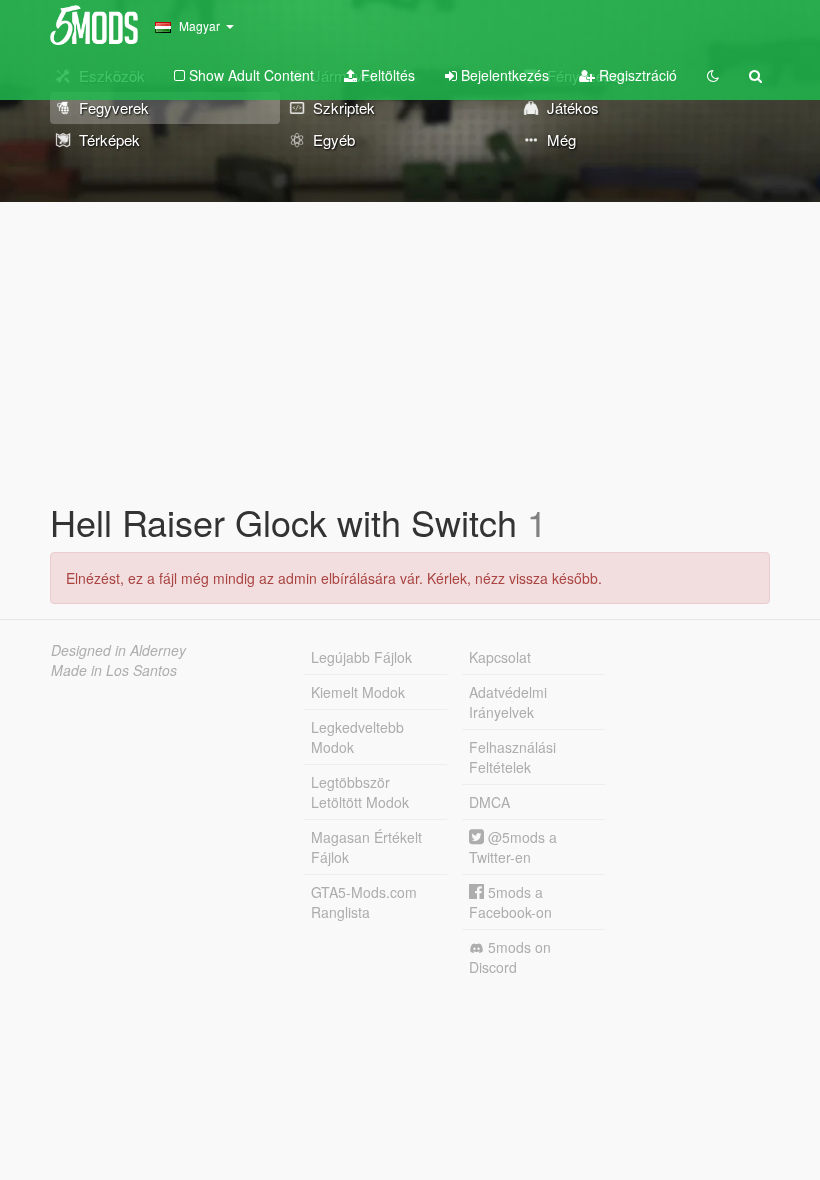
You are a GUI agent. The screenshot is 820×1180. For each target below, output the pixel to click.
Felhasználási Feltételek (512, 757)
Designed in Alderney (118, 650)
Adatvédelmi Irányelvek (508, 702)
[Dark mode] (713, 75)
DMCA (489, 802)
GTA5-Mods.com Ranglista (364, 902)
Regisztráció (636, 75)
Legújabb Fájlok (361, 657)
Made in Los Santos (114, 670)
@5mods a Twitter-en (513, 847)
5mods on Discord (510, 957)
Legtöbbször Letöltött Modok (360, 792)
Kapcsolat (500, 657)
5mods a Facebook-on (510, 902)
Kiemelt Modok (358, 692)
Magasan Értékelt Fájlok (366, 847)
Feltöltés (386, 75)
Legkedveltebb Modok (357, 737)
